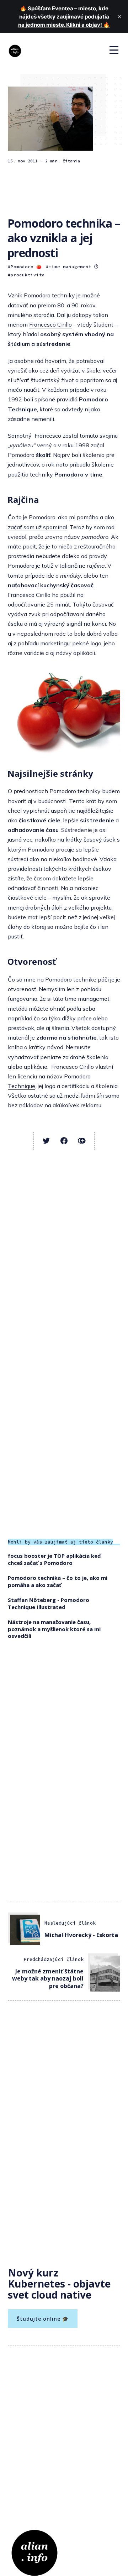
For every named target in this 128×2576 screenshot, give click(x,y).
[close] (119, 17)
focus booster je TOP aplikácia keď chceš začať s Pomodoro (54, 1559)
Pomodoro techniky (49, 295)
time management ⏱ (74, 267)
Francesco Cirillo (50, 324)
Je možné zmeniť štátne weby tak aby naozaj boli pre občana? (48, 1979)
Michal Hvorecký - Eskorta (81, 1935)
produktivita (28, 275)
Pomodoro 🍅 (26, 267)
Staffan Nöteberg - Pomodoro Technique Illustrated (49, 1603)
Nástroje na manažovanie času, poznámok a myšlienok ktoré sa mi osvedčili (54, 1629)
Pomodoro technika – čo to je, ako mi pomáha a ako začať (58, 1581)
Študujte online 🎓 (43, 2319)
